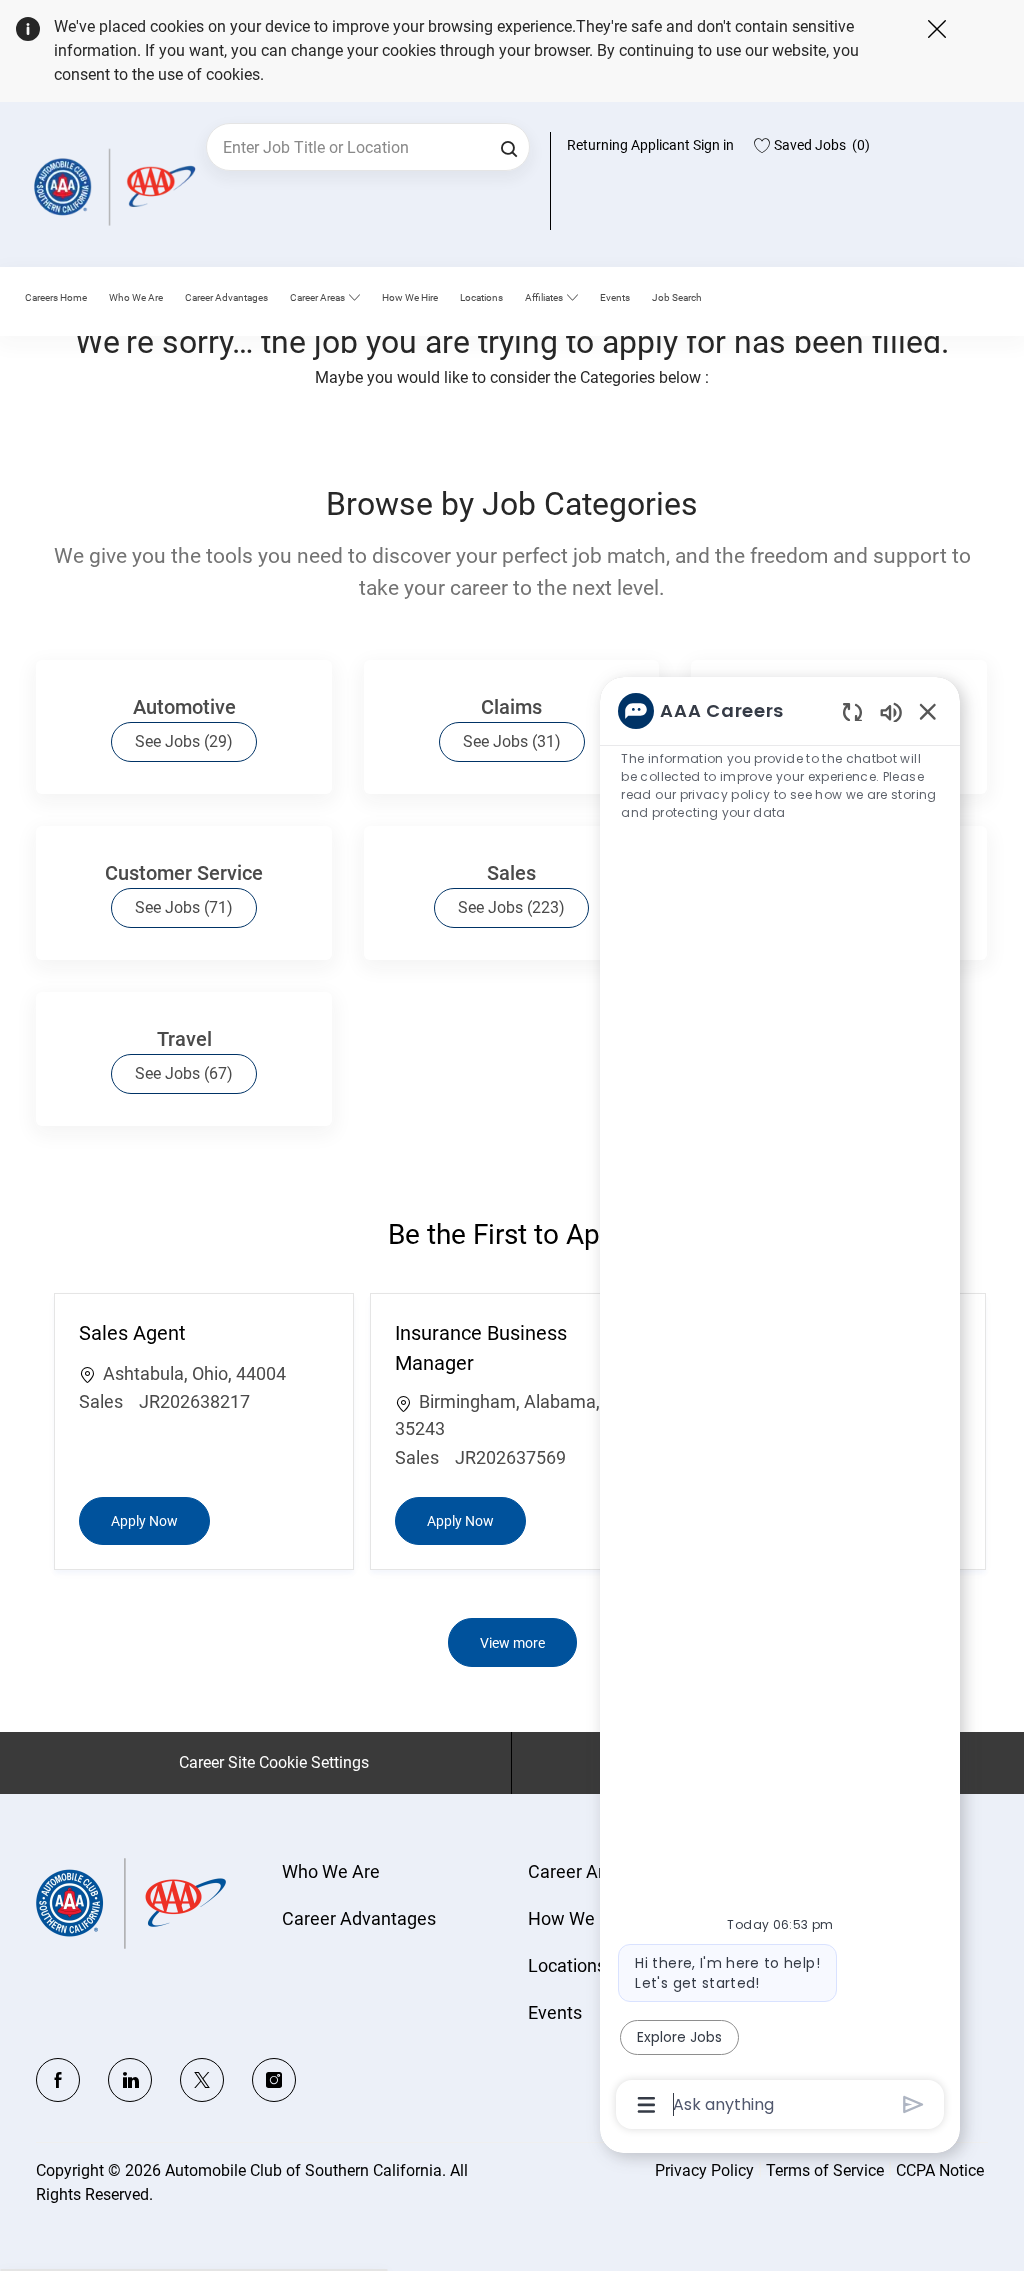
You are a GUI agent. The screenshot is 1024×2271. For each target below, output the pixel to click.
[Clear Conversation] (852, 711)
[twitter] (202, 2080)
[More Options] (646, 2105)
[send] (913, 2104)
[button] (509, 147)
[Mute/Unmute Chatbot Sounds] (891, 711)
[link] (136, 298)
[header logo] (111, 186)
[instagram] (274, 2080)
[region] (780, 1406)
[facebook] (58, 2080)
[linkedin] (130, 2080)
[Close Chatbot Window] (928, 711)
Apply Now (160, 1520)
